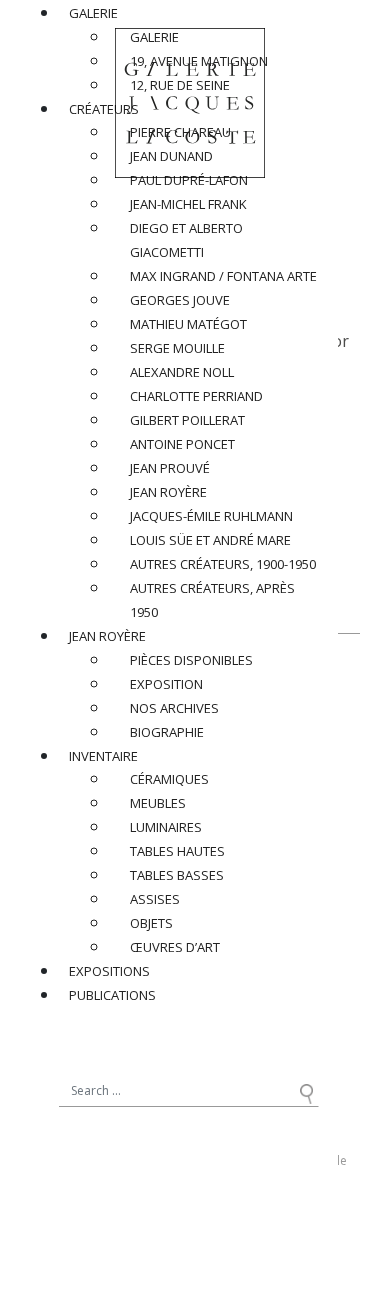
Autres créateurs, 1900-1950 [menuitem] (223, 564)
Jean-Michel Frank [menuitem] (188, 204)
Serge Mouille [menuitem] (177, 348)
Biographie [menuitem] (167, 732)
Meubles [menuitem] (158, 803)
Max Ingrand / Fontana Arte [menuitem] (223, 276)
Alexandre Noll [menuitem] (182, 372)
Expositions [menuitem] (109, 971)
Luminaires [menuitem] (166, 827)
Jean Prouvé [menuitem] (170, 468)
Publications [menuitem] (112, 995)
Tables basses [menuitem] (177, 875)
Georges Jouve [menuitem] (180, 300)
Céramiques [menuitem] (169, 779)
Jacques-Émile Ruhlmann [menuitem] (211, 516)
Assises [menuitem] (155, 899)
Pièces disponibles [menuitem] (191, 660)
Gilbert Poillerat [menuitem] (187, 420)
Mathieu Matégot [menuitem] (188, 324)
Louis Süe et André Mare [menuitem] (210, 540)
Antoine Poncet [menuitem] (182, 444)
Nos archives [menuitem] (174, 708)
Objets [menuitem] (151, 923)
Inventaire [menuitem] (103, 756)
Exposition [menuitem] (166, 684)
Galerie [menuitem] (93, 13)
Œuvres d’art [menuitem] (175, 947)
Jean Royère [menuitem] (168, 492)
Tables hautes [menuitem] (177, 851)
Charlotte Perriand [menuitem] (196, 396)
